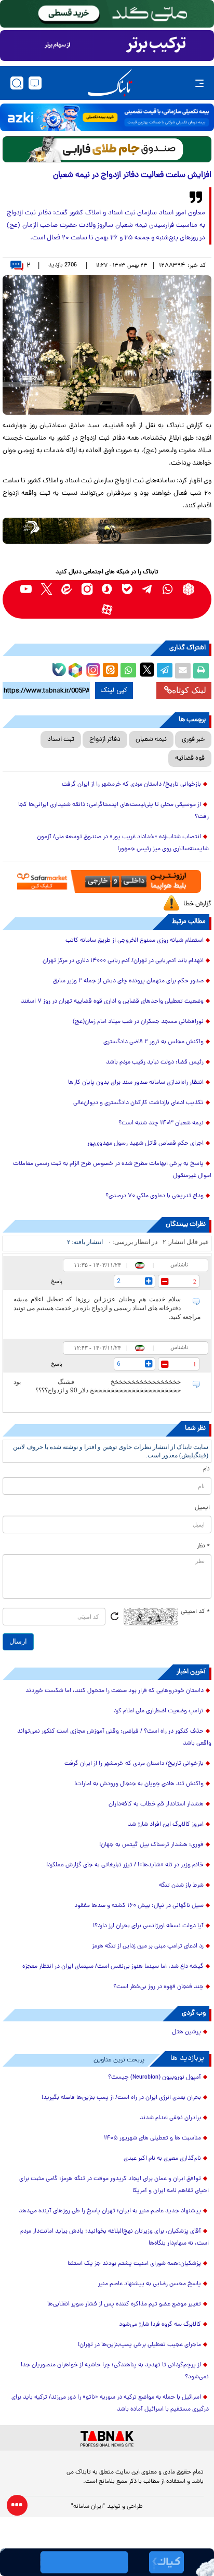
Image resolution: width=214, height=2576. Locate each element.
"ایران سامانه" (88, 2507)
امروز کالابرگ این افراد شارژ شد (166, 1825)
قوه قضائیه (190, 758)
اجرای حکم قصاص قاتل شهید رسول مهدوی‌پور (145, 1144)
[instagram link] (87, 589)
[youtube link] (26, 589)
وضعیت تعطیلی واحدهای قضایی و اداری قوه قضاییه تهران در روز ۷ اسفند (112, 1002)
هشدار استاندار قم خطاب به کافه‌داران (156, 1804)
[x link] (46, 589)
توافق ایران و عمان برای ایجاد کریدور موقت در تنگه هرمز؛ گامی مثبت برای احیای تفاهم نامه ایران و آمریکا (114, 2185)
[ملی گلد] (107, 14)
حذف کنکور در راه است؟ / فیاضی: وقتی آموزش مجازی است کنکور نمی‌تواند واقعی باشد (114, 1738)
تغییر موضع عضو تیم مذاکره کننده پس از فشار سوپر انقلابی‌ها (124, 2304)
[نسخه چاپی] (201, 671)
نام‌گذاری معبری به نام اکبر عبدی (162, 2159)
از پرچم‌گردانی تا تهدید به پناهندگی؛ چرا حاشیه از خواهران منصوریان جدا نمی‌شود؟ (115, 2371)
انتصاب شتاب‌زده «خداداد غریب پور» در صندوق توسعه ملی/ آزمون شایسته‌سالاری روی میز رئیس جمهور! (123, 843)
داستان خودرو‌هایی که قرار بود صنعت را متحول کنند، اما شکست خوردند (115, 1691)
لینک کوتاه (189, 690)
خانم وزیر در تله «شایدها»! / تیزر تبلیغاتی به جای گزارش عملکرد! (125, 1865)
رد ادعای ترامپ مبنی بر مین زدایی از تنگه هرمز (148, 1946)
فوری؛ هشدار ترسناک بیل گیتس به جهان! (151, 1845)
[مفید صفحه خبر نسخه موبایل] (107, 46)
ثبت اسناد (61, 740)
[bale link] (128, 589)
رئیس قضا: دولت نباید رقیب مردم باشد (155, 1062)
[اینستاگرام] (92, 669)
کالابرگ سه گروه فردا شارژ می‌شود (160, 2325)
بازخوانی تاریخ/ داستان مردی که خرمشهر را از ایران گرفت (131, 785)
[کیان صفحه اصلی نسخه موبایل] (107, 2562)
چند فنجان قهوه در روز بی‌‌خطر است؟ (158, 1987)
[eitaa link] (67, 589)
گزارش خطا (197, 904)
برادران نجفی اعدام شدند (170, 2118)
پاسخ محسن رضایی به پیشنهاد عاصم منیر (150, 2284)
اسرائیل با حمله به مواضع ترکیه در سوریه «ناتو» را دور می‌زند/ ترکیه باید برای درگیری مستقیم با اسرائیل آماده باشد (110, 2404)
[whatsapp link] (168, 589)
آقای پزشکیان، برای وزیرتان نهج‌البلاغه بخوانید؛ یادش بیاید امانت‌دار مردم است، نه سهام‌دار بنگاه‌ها (115, 2238)
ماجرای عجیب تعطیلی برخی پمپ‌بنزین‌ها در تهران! (139, 2345)
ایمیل (202, 1508)
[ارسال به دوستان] (183, 671)
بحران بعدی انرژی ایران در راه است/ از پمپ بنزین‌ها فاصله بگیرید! (121, 2098)
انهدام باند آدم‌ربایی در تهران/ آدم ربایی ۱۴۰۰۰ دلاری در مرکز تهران (123, 961)
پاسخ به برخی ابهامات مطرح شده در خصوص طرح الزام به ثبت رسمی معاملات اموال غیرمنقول (112, 1170)
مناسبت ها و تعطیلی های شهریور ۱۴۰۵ (152, 2138)
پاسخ (57, 1281)
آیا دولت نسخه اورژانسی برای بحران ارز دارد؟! (148, 1926)
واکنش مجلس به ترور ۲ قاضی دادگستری (153, 1042)
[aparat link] (107, 610)
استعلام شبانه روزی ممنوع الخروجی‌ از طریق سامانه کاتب (135, 941)
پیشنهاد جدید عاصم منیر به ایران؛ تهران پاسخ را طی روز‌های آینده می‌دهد (110, 2211)
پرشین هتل (186, 2032)
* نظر (203, 1546)
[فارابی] (107, 149)
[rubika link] (188, 589)
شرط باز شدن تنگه (181, 1886)
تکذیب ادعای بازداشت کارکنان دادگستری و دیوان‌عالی (138, 1103)
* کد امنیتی (195, 1612)
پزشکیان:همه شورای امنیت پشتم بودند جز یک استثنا (134, 2264)
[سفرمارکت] (107, 882)
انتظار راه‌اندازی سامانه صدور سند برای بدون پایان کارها (136, 1083)
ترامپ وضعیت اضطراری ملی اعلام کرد (159, 1711)
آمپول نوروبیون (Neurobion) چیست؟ (155, 2078)
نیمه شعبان (151, 740)
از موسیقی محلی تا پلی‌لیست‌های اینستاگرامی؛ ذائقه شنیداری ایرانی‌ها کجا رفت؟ (113, 811)
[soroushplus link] (107, 589)
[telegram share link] (165, 671)
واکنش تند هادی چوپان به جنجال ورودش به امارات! (139, 1784)
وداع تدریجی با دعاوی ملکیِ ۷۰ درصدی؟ (153, 1196)
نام (206, 1469)
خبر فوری (193, 740)
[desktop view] (35, 83)
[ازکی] (107, 117)
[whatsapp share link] (128, 671)
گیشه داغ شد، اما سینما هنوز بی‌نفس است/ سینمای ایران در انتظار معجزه (113, 1967)
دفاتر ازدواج (105, 740)
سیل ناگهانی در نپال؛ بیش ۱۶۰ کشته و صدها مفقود (139, 1906)
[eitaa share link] (110, 671)
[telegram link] (148, 589)
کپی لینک (114, 690)
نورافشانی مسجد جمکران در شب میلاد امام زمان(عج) (138, 1022)
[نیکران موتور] (107, 531)
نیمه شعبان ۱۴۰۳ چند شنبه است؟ (161, 1123)
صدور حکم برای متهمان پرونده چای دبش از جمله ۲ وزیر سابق (128, 981)
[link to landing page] (110, 83)
